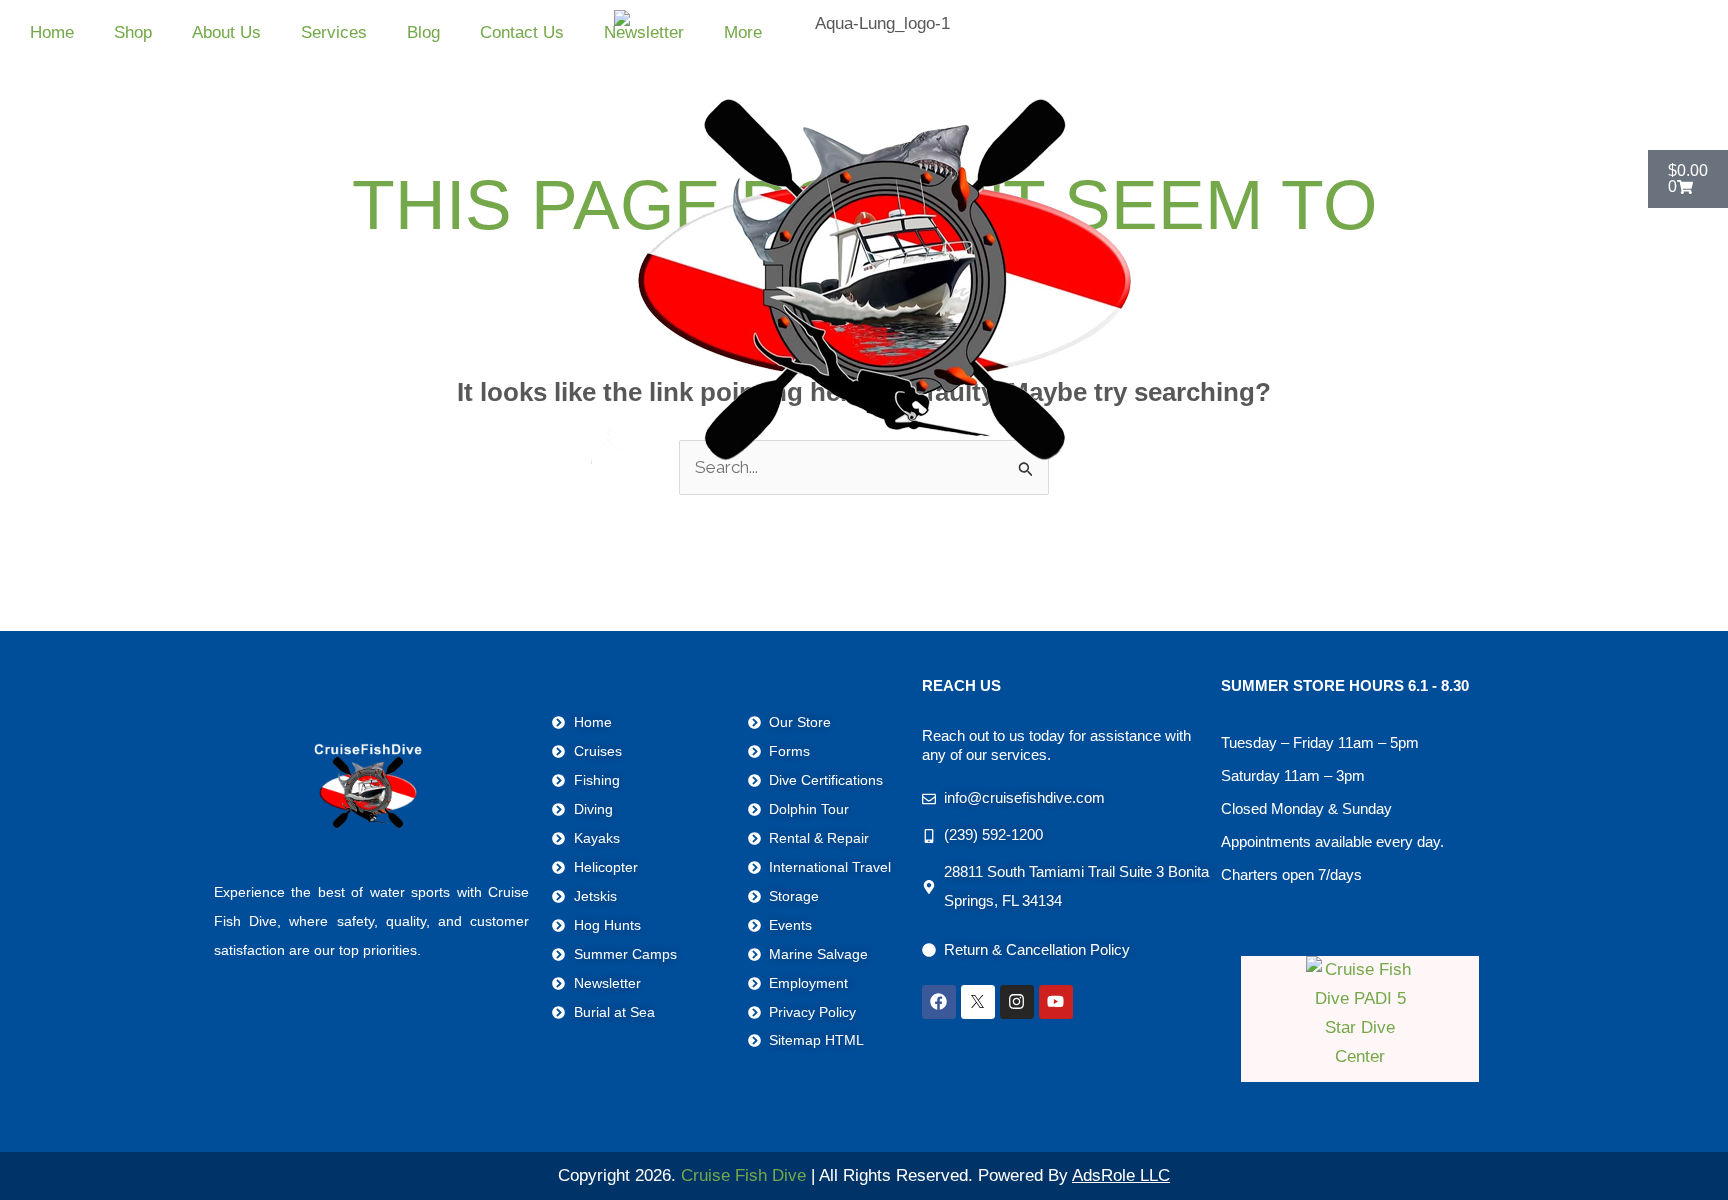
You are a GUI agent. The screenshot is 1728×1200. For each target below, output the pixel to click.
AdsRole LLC (1121, 1175)
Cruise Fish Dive (743, 1175)
